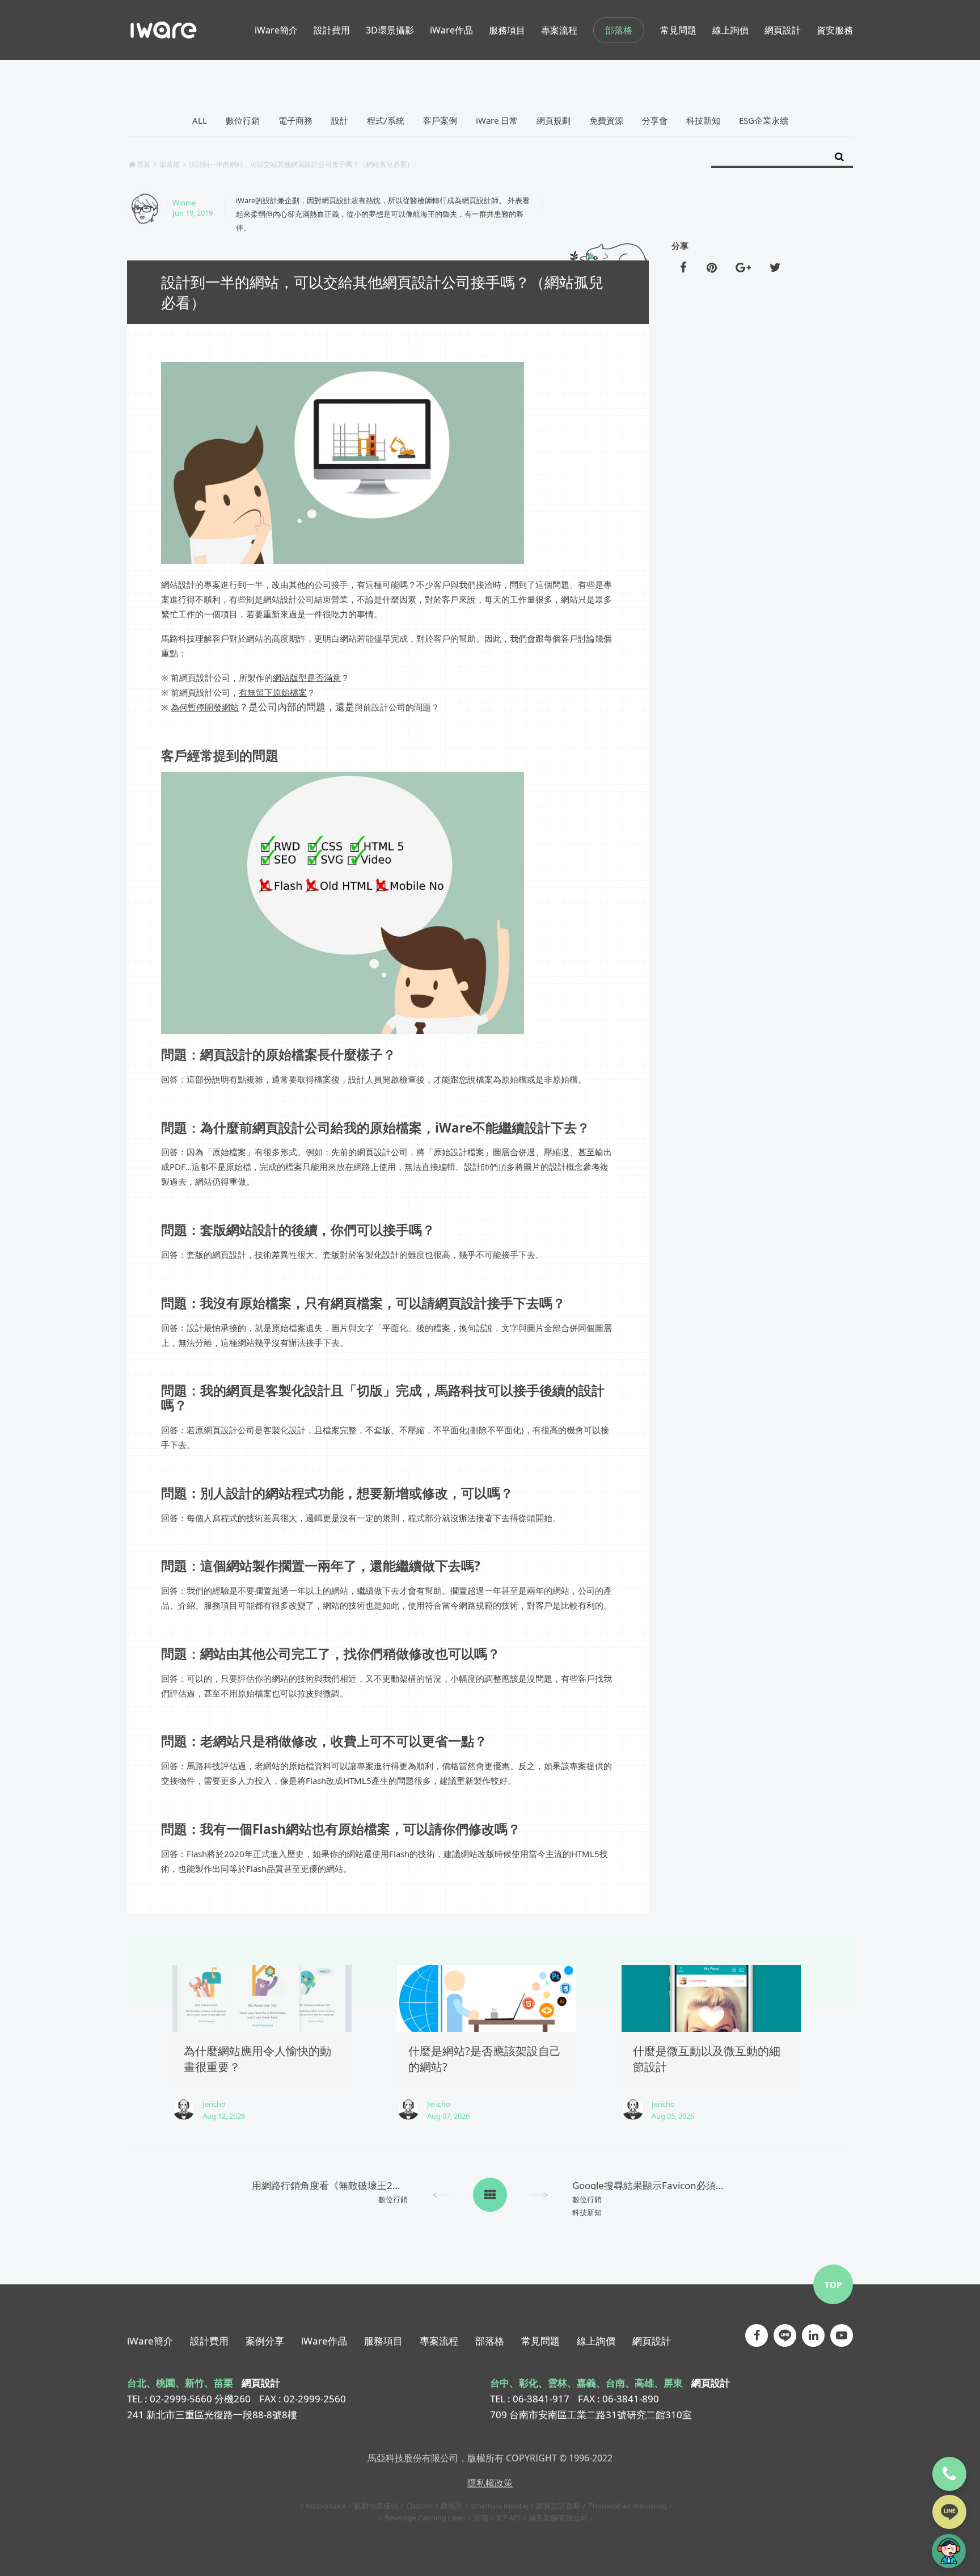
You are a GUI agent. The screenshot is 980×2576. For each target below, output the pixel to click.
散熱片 (452, 2506)
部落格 (619, 30)
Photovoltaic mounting (628, 2506)
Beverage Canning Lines (425, 2518)
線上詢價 (596, 2341)
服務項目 (383, 2341)
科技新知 (703, 120)
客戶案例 (440, 120)
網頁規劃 (554, 120)
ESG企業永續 (764, 120)
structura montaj (499, 2506)
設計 (340, 120)
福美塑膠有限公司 (558, 2518)
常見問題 (540, 2341)
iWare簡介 (150, 2341)
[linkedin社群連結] (813, 2335)
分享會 (655, 120)
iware (164, 30)
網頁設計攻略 (558, 2506)
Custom (419, 2506)
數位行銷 (243, 120)
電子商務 (295, 120)
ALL (200, 120)
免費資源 (606, 120)
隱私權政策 (490, 2483)
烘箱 (481, 2518)
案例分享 (265, 2341)
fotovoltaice (326, 2506)
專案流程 (439, 2341)
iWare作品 (324, 2341)
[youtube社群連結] (842, 2335)
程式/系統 (386, 120)
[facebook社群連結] (757, 2335)
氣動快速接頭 (376, 2506)
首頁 (143, 164)
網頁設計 (652, 2341)
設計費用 (209, 2341)
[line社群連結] (785, 2335)
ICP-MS (508, 2518)
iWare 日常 (497, 120)
